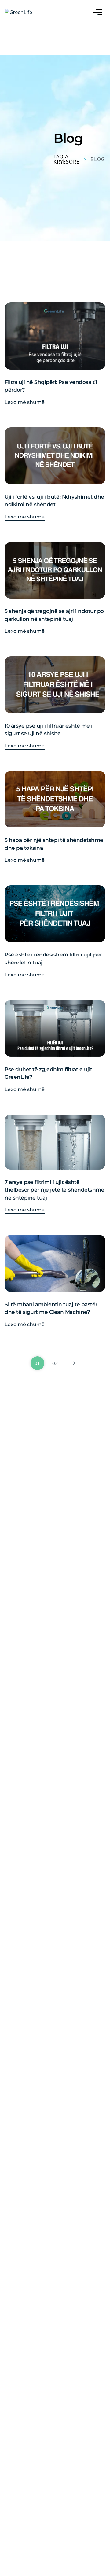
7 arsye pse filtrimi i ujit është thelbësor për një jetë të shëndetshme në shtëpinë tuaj (54, 1190)
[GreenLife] (18, 12)
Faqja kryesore (66, 159)
